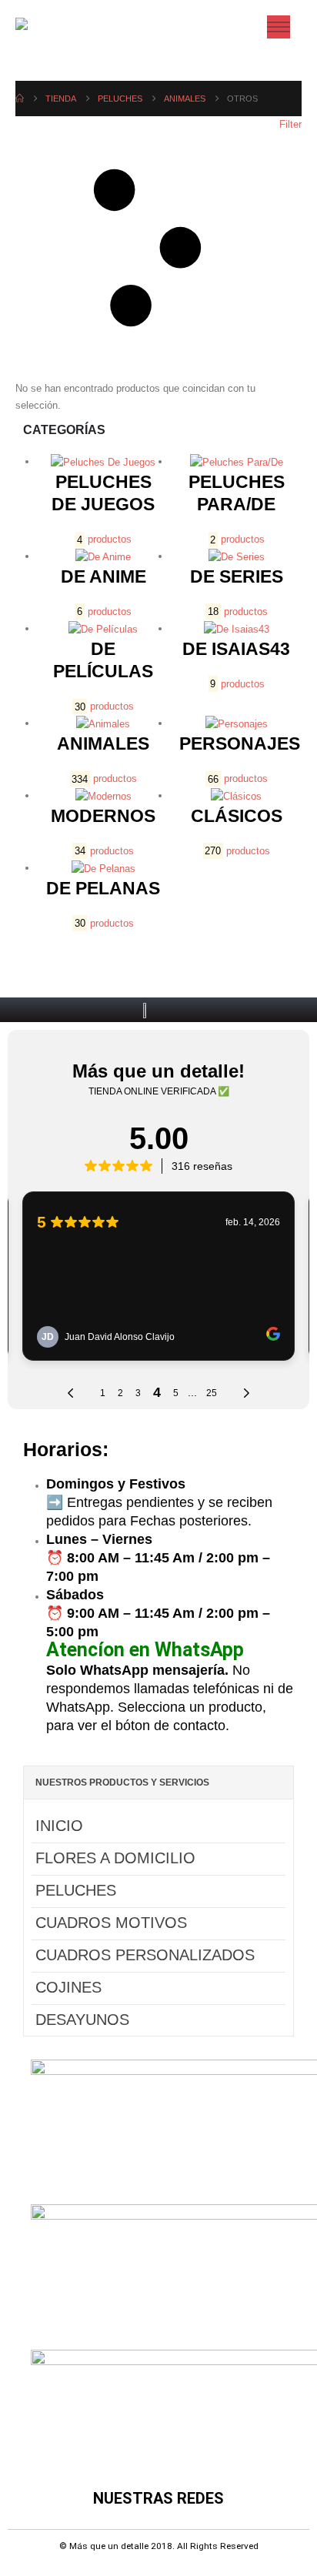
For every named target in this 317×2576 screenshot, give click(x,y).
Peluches (76, 1890)
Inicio (59, 1826)
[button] (158, 248)
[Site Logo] (48, 27)
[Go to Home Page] (20, 99)
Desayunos (82, 2020)
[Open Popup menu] (279, 27)
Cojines (68, 1987)
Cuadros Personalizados (145, 1955)
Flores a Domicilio (115, 1858)
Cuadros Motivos (111, 1923)
